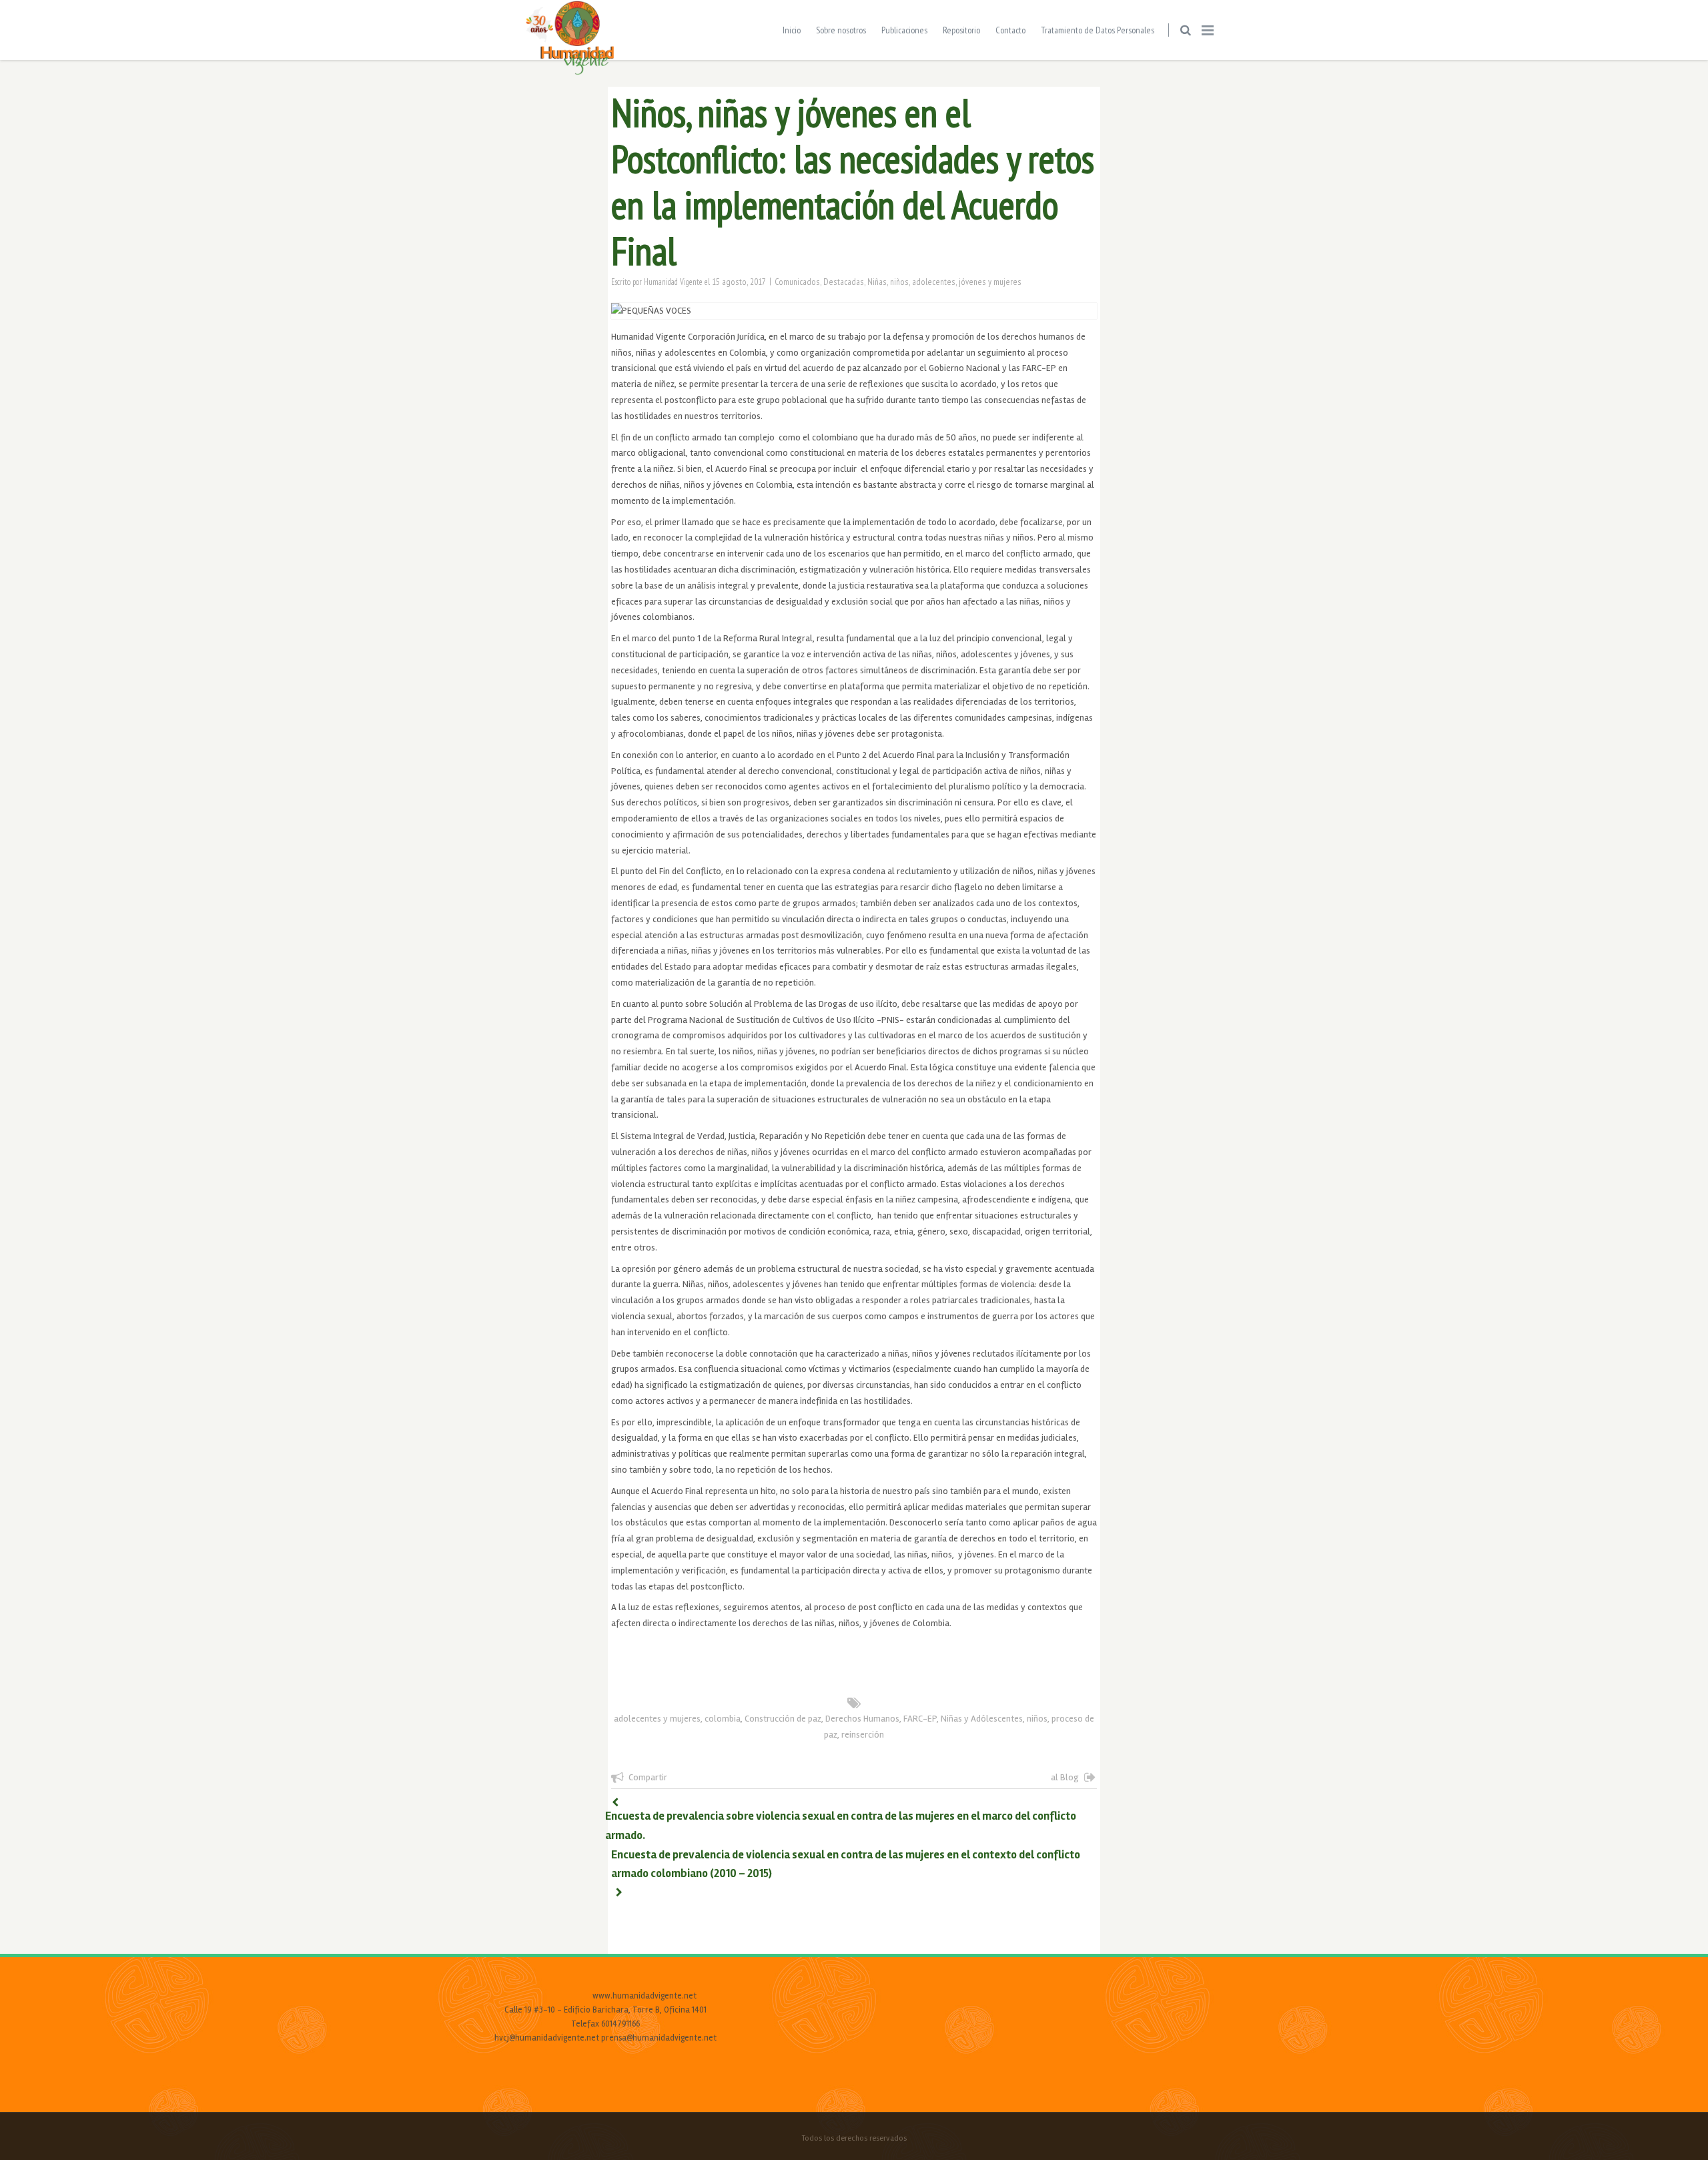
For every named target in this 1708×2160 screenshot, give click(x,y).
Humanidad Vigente (673, 282)
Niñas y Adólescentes (982, 1719)
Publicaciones (904, 30)
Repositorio (961, 30)
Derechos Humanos (862, 1719)
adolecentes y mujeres (657, 1719)
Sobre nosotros (841, 30)
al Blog (1065, 1777)
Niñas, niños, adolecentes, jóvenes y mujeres (944, 282)
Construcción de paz (783, 1719)
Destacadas (844, 282)
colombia (723, 1719)
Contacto (1010, 30)
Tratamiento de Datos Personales (1098, 30)
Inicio (792, 30)
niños (1037, 1719)
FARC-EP (920, 1719)
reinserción (863, 1735)
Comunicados (797, 282)
